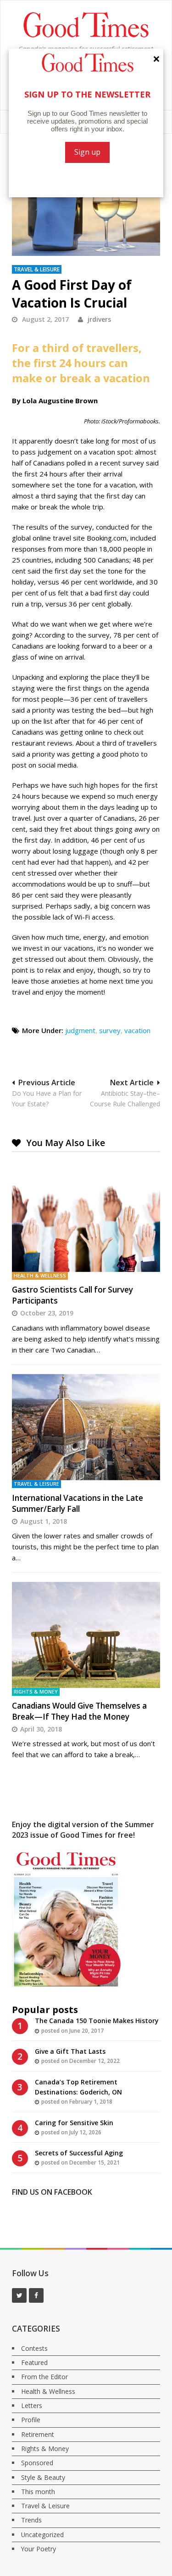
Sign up (87, 152)
